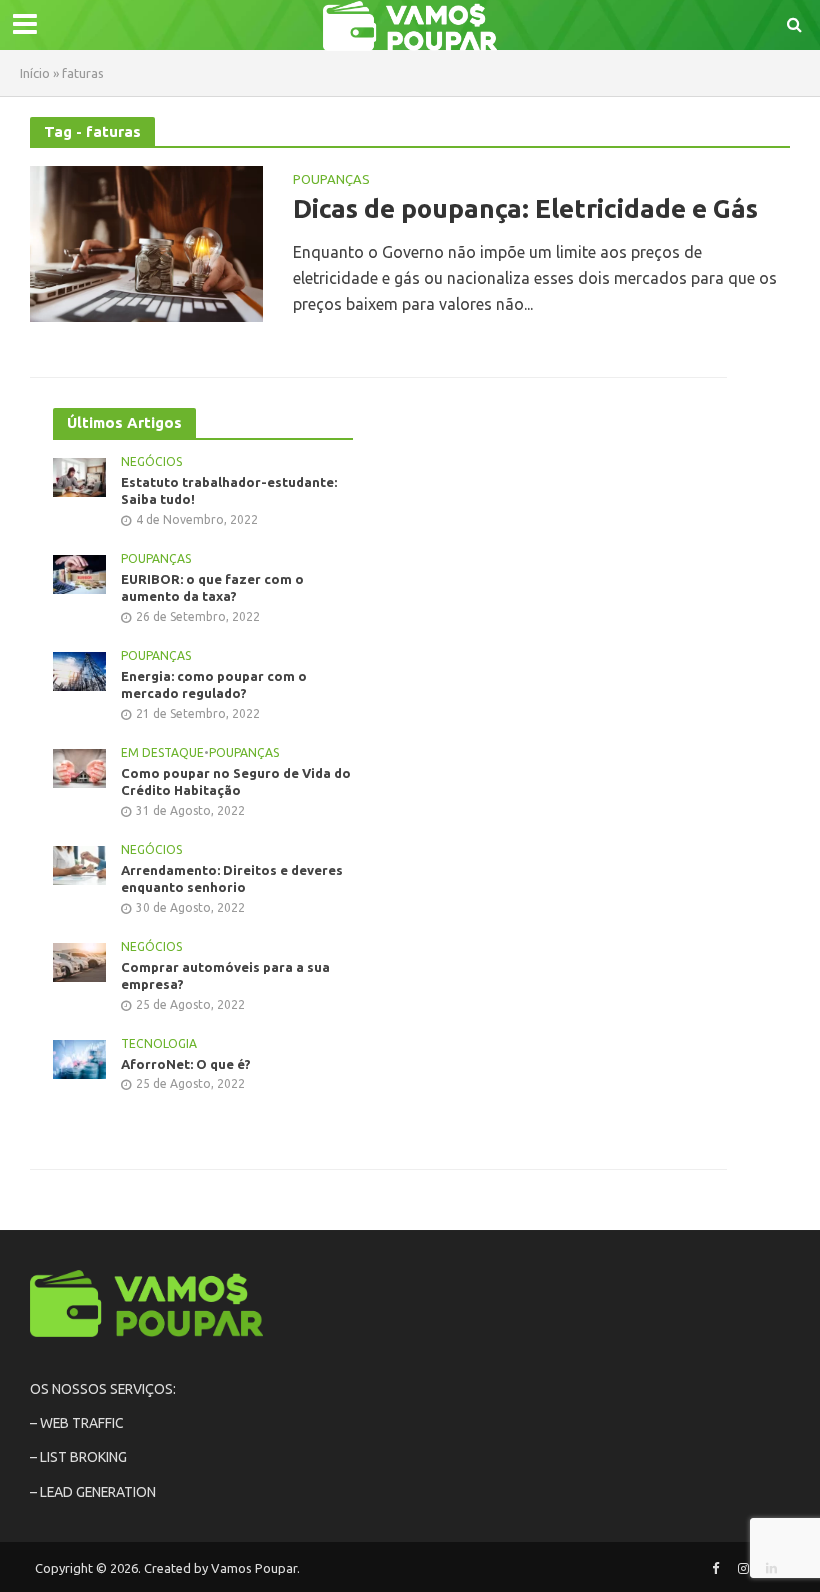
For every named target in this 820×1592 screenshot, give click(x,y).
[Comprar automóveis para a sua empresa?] (79, 961)
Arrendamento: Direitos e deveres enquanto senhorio (232, 879)
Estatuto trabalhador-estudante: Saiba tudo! (229, 491)
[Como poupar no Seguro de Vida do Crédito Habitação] (79, 767)
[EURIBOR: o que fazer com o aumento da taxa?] (79, 573)
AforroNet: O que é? (186, 1064)
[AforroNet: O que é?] (79, 1058)
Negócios (151, 461)
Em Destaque (162, 752)
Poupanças (331, 179)
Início (35, 73)
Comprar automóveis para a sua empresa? (225, 976)
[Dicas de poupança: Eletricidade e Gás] (146, 242)
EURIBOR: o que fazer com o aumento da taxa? (212, 588)
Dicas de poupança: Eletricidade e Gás (525, 208)
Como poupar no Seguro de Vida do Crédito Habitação (236, 782)
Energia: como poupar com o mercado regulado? (214, 685)
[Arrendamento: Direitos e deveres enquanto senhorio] (79, 864)
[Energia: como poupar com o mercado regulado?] (79, 670)
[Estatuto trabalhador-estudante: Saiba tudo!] (79, 476)
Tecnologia (159, 1043)
